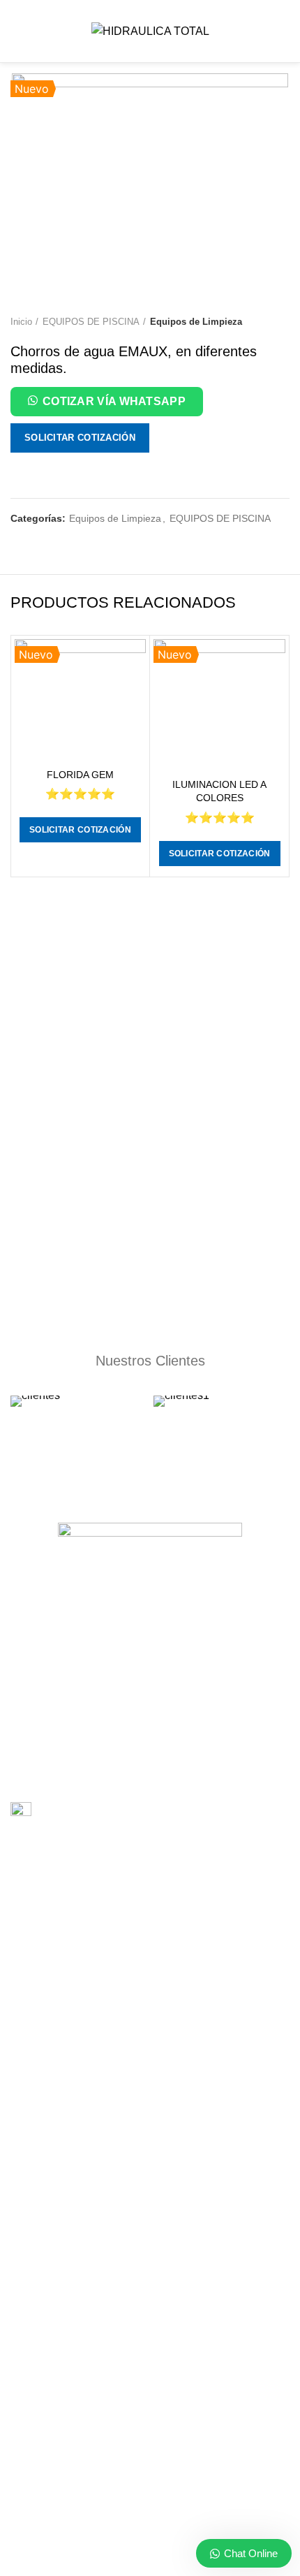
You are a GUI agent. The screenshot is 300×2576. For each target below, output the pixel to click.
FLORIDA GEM (80, 775)
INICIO (25, 2295)
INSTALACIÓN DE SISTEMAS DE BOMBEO (107, 1928)
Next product (283, 322)
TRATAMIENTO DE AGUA (68, 2121)
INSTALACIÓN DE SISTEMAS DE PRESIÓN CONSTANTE (138, 2000)
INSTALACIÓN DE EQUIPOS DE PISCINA (103, 1904)
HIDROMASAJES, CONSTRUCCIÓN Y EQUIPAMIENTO (134, 2097)
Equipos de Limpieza (196, 322)
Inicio (21, 322)
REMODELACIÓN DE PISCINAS (82, 2025)
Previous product (255, 322)
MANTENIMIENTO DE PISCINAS (83, 1952)
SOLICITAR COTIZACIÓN (80, 438)
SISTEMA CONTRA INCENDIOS (81, 2049)
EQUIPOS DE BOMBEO (63, 2186)
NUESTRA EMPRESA (58, 2320)
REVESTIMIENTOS (53, 1976)
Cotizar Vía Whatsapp (114, 401)
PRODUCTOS (42, 2344)
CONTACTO (38, 2368)
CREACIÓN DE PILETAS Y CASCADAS (97, 2073)
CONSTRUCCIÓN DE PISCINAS (82, 1880)
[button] (107, 404)
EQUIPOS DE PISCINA (91, 322)
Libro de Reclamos (80, 1812)
